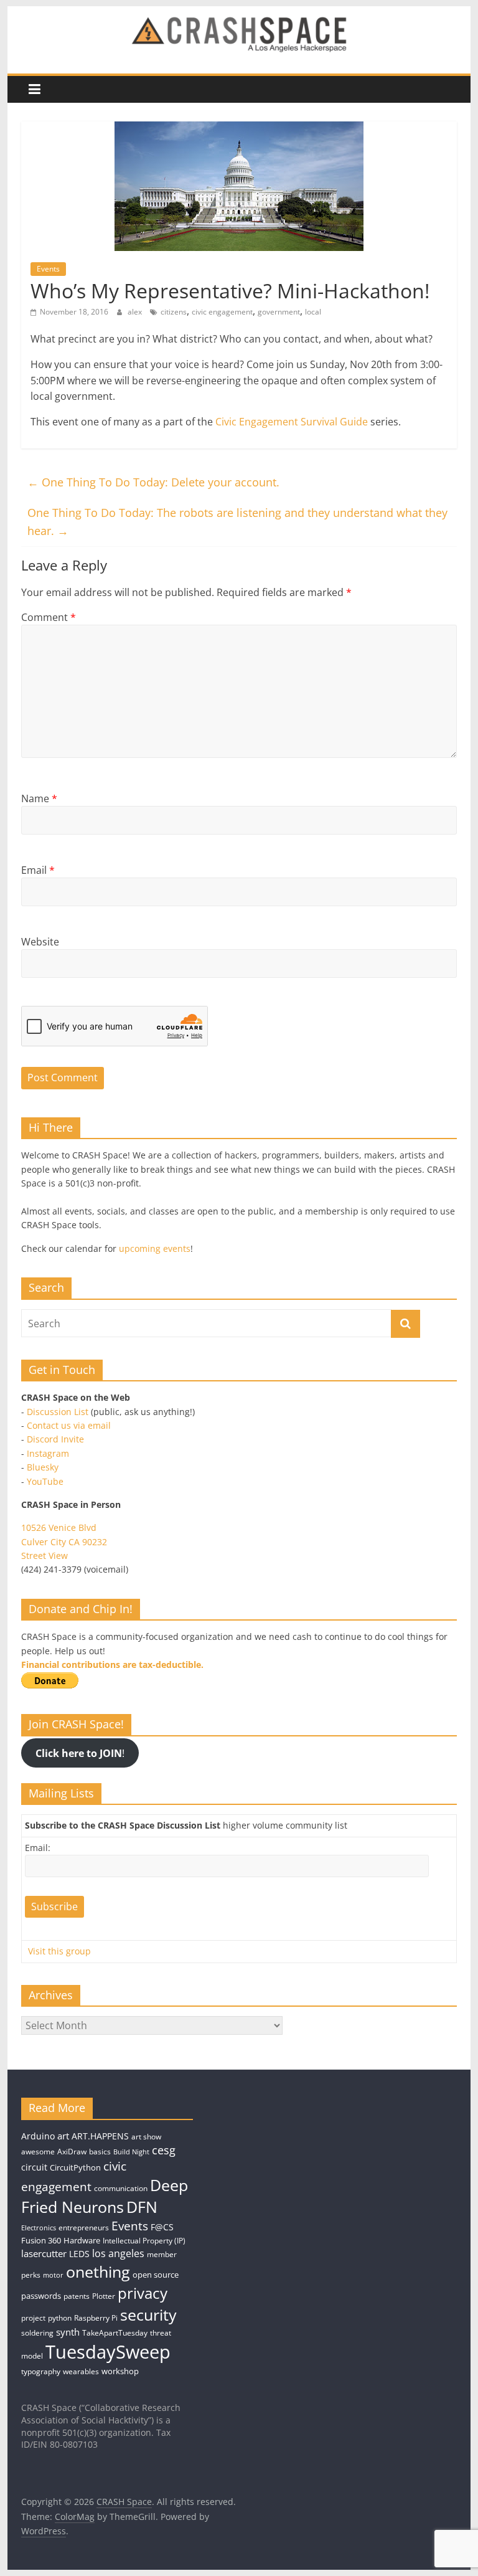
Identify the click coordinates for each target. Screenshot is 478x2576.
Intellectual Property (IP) (144, 2241)
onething (98, 2271)
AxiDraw (72, 2152)
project (33, 2318)
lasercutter (44, 2254)
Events (48, 269)
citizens (174, 312)
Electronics (39, 2228)
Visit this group (59, 1951)
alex (136, 312)
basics (100, 2152)
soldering (37, 2333)
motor (53, 2275)
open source (156, 2275)
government (279, 312)
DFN (142, 2207)
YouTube (45, 1481)
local (313, 312)
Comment (49, 617)
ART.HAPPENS (100, 2136)
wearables (81, 2371)
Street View (45, 1556)
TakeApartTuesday (115, 2333)
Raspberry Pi (96, 2318)
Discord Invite (55, 1439)
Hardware (82, 2240)
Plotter (104, 2296)
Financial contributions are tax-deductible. (112, 1664)
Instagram (48, 1453)
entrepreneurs (84, 2228)
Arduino (38, 2136)
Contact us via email (69, 1425)
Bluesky (43, 1467)
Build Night (131, 2152)
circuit (34, 2167)
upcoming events (155, 1248)
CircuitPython (75, 2167)
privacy (143, 2293)
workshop (120, 2371)
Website (40, 942)
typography (41, 2371)
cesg (164, 2150)
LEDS (79, 2254)
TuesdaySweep (108, 2352)
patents (77, 2296)
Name (39, 798)
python (60, 2318)
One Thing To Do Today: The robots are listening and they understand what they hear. (237, 522)
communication (121, 2188)
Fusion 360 (41, 2240)
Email (38, 870)
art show (146, 2137)
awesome (38, 2152)
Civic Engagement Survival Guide (292, 422)
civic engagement (222, 312)
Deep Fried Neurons (105, 2196)
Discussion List (58, 1412)
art (63, 2136)
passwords (41, 2296)
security (148, 2314)
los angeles (118, 2253)
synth (68, 2332)
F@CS (162, 2227)
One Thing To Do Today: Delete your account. (153, 482)
